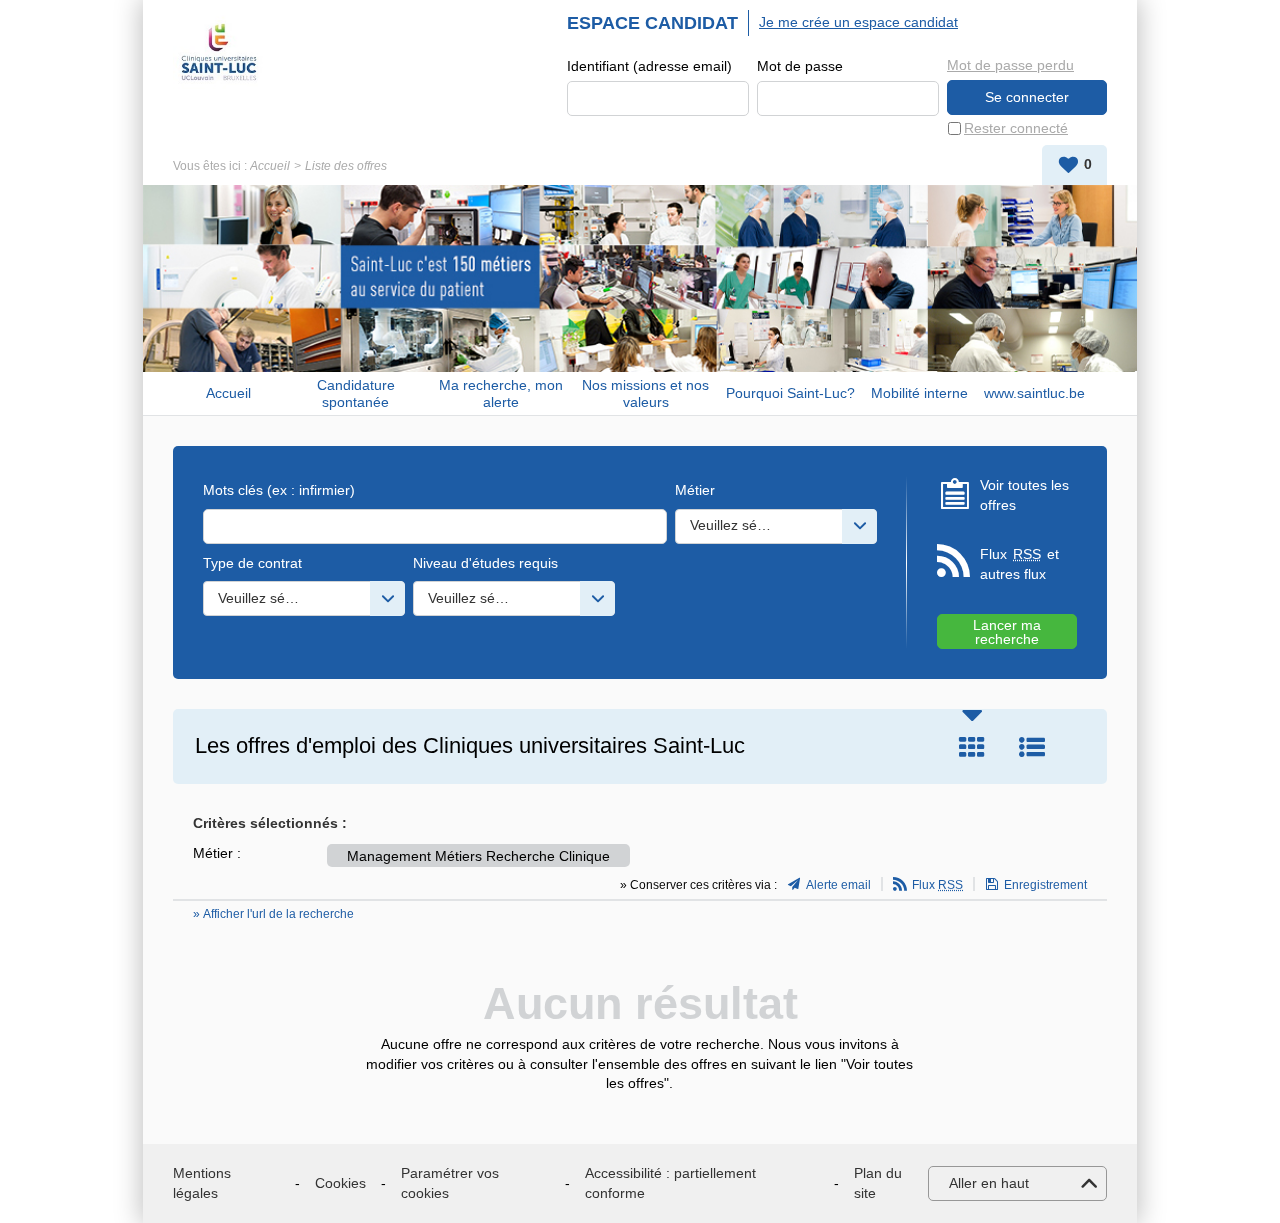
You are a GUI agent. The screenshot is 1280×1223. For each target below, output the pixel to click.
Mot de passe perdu (1010, 65)
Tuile (972, 747)
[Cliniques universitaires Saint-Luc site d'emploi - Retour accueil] (219, 52)
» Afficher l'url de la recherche (273, 914)
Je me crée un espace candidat (858, 22)
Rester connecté (1016, 128)
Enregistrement (1045, 885)
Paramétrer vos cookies (450, 1183)
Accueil (270, 166)
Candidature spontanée (356, 393)
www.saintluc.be (1034, 393)
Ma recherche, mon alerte (501, 393)
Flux (937, 885)
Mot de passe (800, 66)
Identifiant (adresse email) (649, 66)
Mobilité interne (919, 393)
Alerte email (838, 885)
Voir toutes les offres (1024, 495)
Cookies (340, 1183)
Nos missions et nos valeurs (645, 393)
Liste (1032, 747)
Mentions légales (202, 1183)
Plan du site (878, 1183)
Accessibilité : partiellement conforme (670, 1183)
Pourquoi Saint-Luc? (790, 393)
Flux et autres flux (1019, 564)
